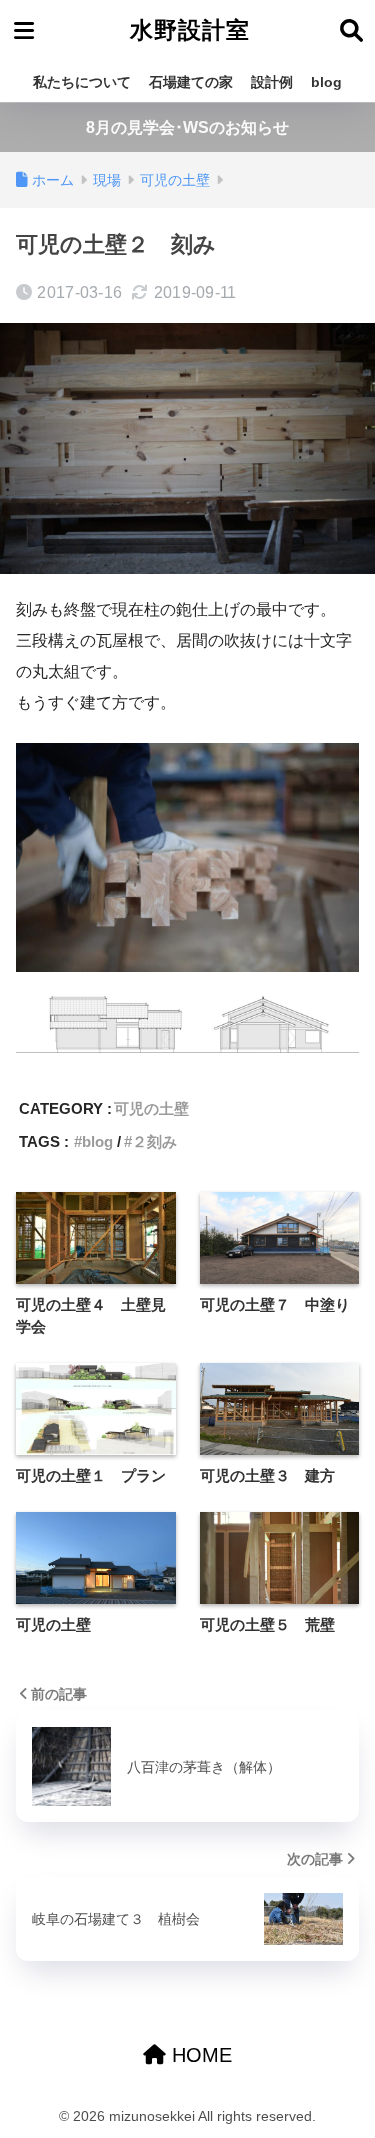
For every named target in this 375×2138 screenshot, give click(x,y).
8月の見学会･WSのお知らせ (187, 127)
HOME (199, 2055)
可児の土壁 (151, 1108)
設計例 (272, 82)
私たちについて (82, 82)
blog (326, 82)
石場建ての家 (191, 82)
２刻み (154, 1141)
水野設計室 (190, 30)
